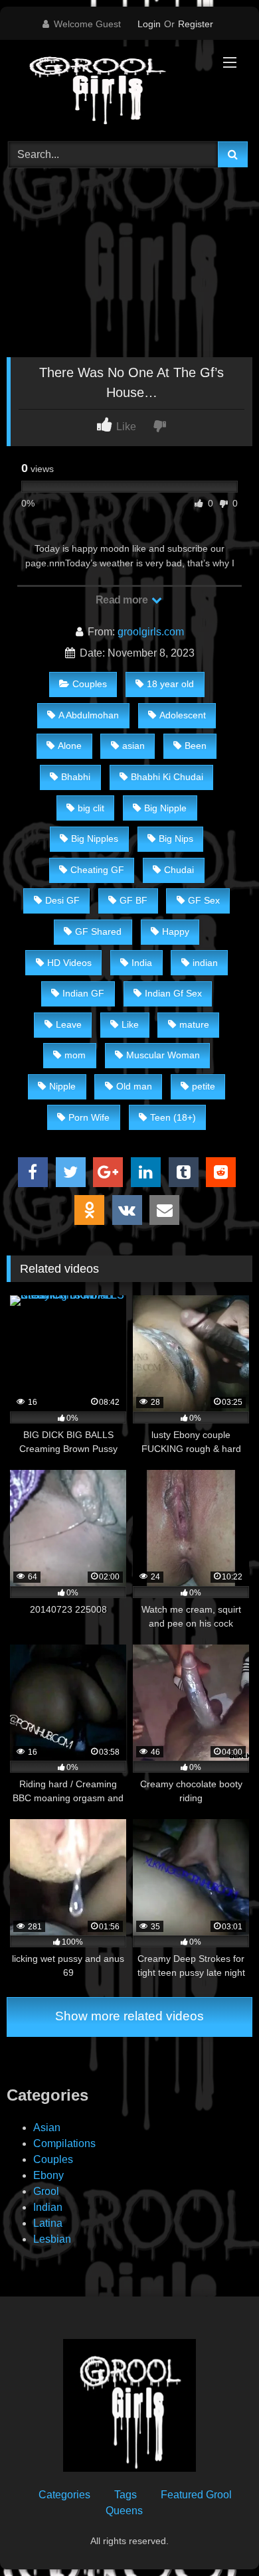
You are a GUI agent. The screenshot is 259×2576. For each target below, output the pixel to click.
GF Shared (98, 931)
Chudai (179, 870)
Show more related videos (129, 2016)
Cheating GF (97, 870)
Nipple (62, 1086)
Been (196, 746)
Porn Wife (89, 1117)
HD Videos (69, 963)
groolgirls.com (151, 632)
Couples (90, 684)
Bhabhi (76, 777)
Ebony (48, 2175)
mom (75, 1055)
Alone (70, 746)
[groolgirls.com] (106, 89)
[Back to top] (218, 2536)
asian (133, 746)
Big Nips (176, 839)
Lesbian (52, 2239)
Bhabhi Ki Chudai (167, 777)
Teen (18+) (173, 1117)
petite (204, 1086)
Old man (134, 1086)
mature (194, 1024)
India (142, 963)
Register (196, 24)
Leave (69, 1024)
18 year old (170, 684)
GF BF (133, 900)
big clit (91, 808)
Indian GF (83, 993)
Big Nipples (95, 839)
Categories (64, 2495)
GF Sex (204, 900)
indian (205, 963)
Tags (126, 2495)
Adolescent (183, 715)
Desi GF (62, 900)
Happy (176, 931)
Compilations (64, 2143)
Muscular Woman (163, 1055)
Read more (123, 600)
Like (130, 1024)
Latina (48, 2223)
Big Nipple (165, 808)
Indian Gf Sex (173, 993)
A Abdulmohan (89, 715)
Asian (47, 2128)
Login (149, 24)
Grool (46, 2191)
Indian (48, 2207)
